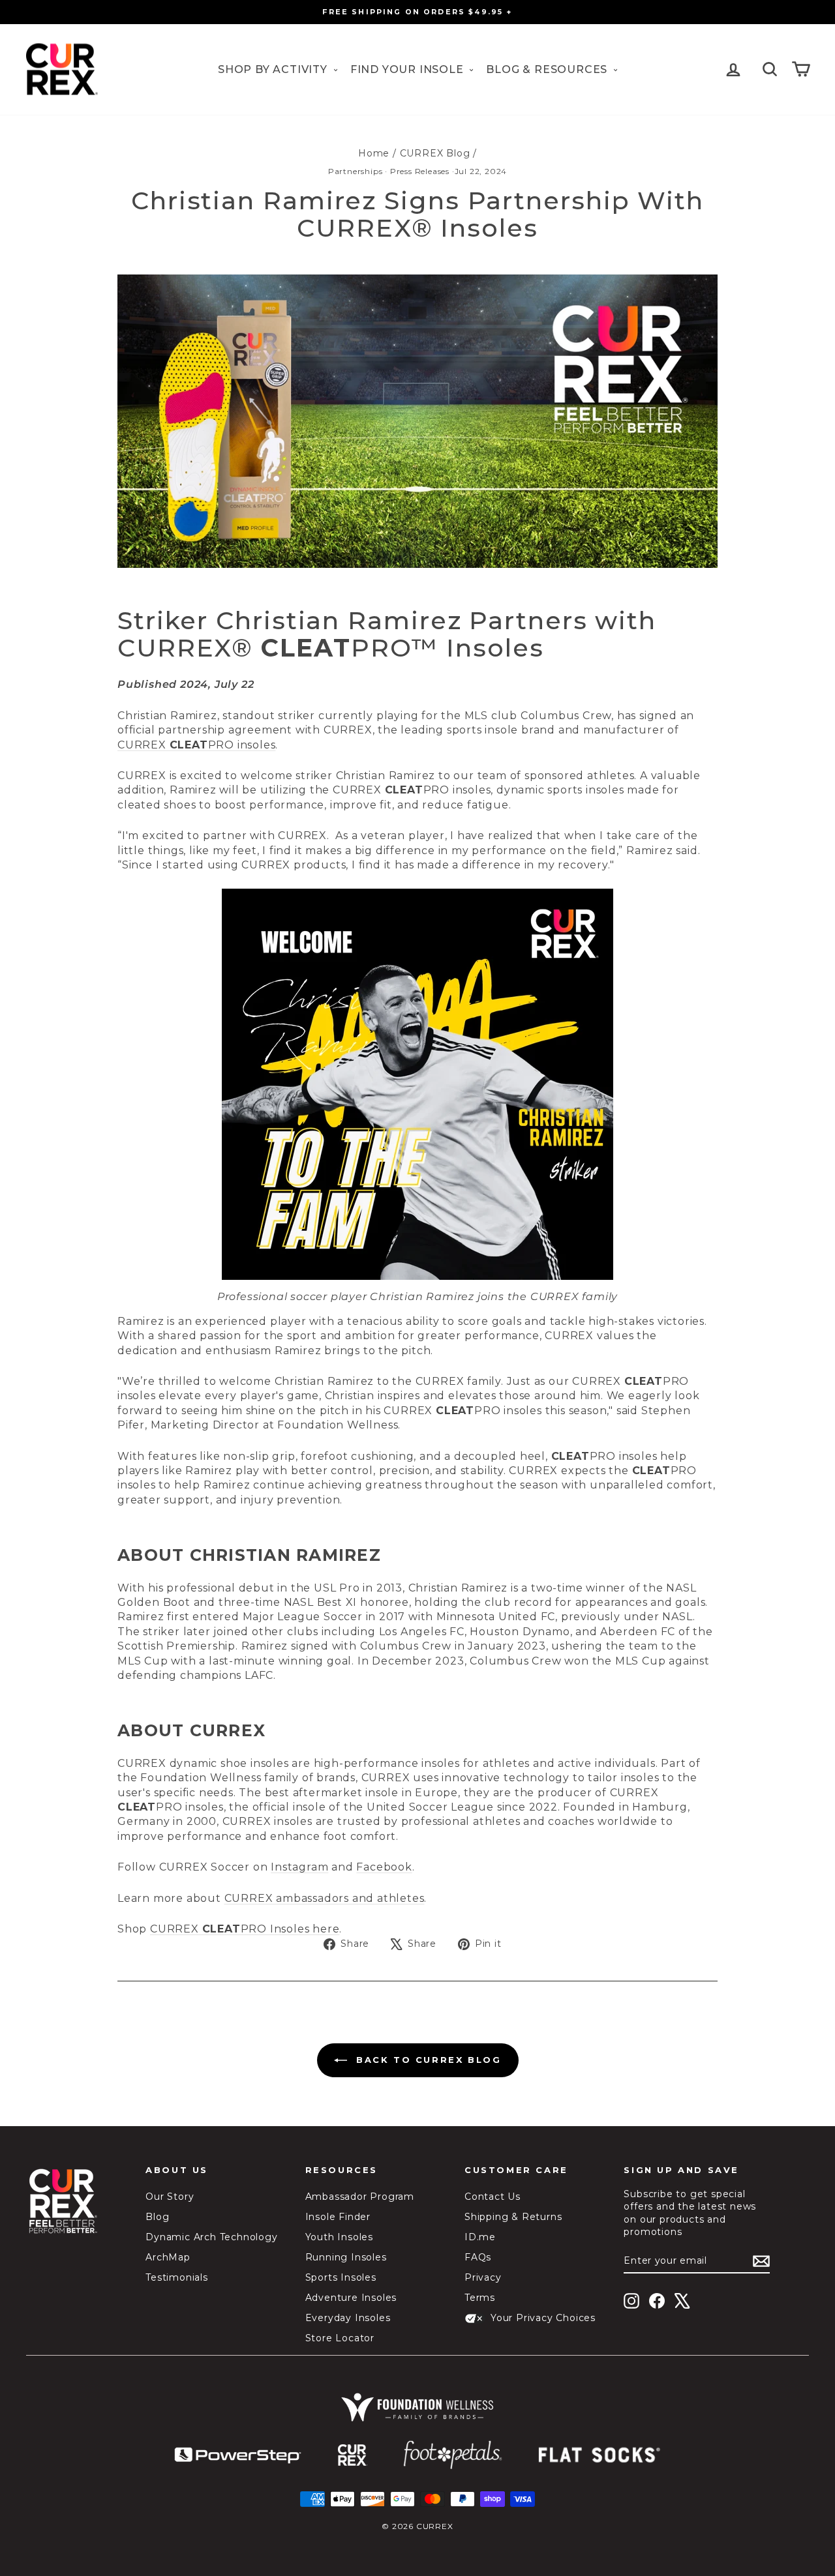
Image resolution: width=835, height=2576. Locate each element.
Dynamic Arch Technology (211, 2237)
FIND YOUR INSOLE (409, 69)
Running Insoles (346, 2257)
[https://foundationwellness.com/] (417, 2407)
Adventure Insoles (351, 2298)
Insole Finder (338, 2217)
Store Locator (340, 2338)
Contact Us (493, 2197)
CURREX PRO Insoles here (245, 1929)
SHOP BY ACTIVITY (274, 69)
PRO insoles (242, 745)
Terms (480, 2298)
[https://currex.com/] (353, 2455)
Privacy (483, 2277)
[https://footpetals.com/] (453, 2455)
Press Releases (420, 171)
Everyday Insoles (348, 2318)
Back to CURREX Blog (427, 2060)
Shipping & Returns (513, 2217)
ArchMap (168, 2257)
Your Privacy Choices (543, 2318)
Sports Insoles (341, 2277)
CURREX (144, 745)
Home (374, 153)
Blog (157, 2217)
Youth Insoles (339, 2237)
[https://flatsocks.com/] (600, 2455)
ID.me (480, 2237)
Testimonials (177, 2277)
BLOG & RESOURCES (548, 69)
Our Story (170, 2197)
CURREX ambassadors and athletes (325, 1898)
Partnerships (356, 171)
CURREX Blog (435, 153)
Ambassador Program (360, 2197)
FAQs (478, 2257)
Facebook (384, 1867)
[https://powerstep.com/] (238, 2456)
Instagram (299, 1867)
